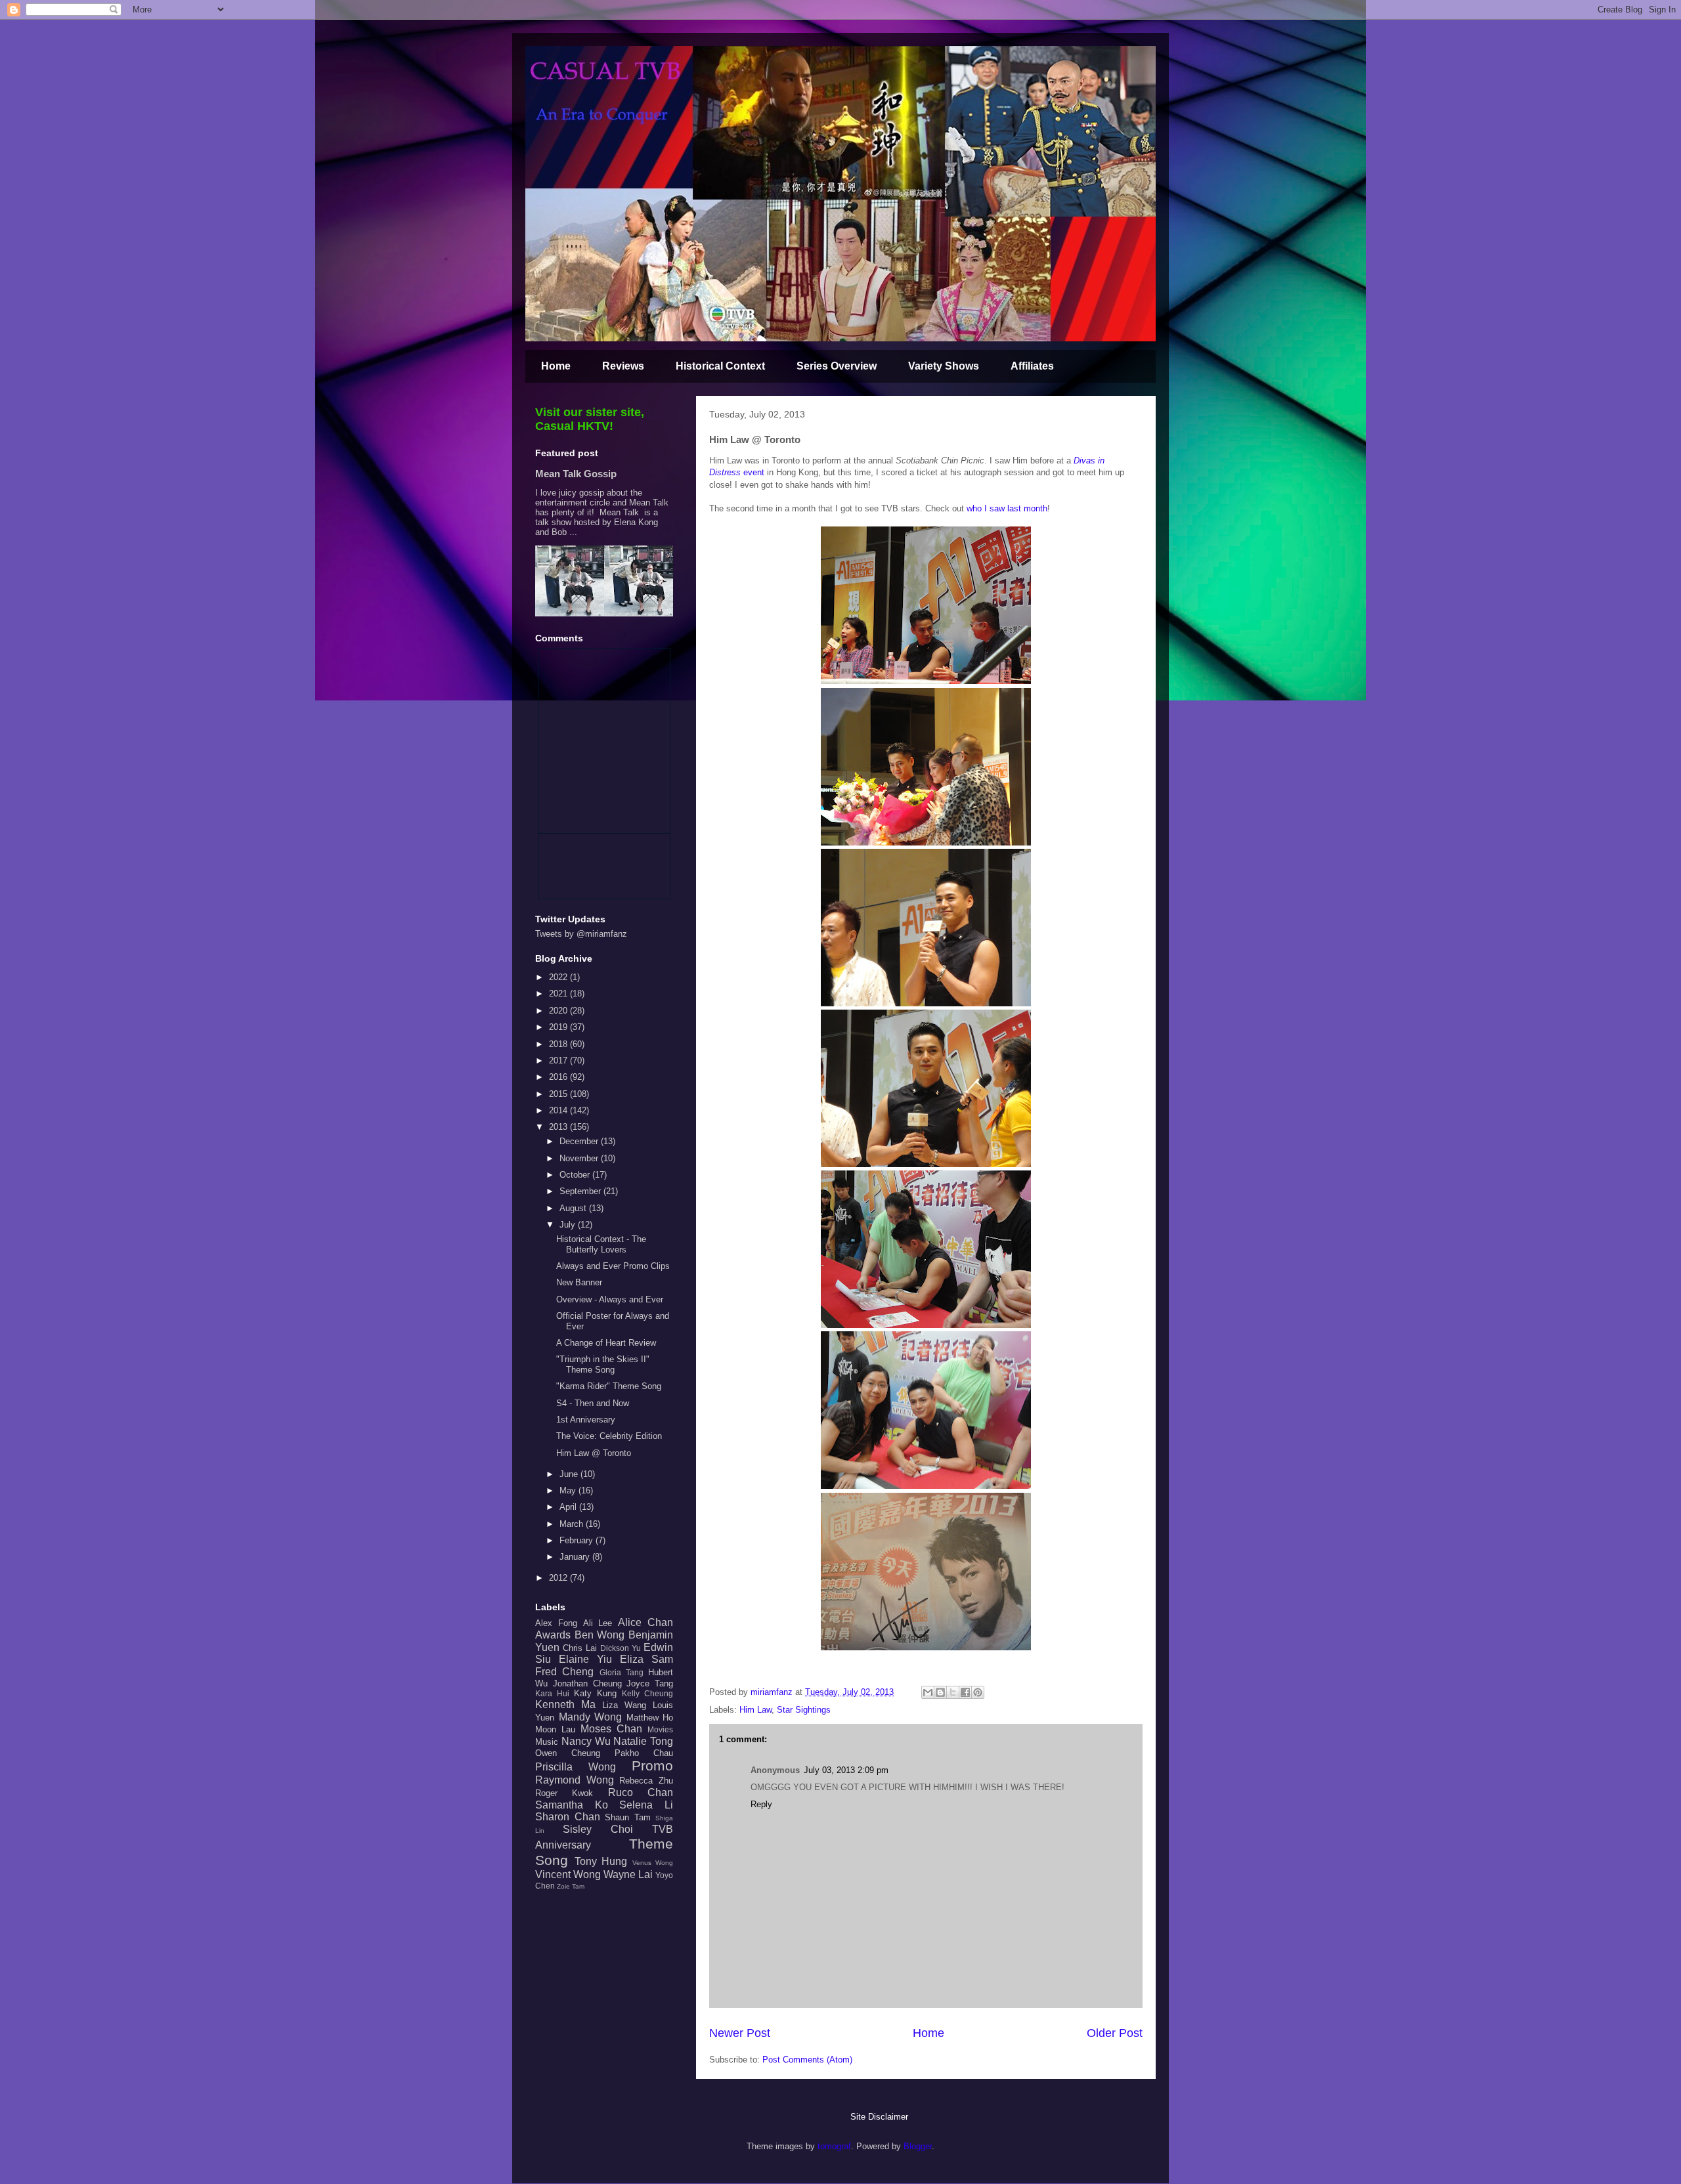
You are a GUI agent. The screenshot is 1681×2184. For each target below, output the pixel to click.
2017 (559, 1060)
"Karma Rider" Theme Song (609, 1386)
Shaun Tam (628, 1817)
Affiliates (1032, 366)
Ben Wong (600, 1635)
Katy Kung (595, 1693)
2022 (559, 977)
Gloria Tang (622, 1672)
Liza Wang (624, 1705)
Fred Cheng (564, 1672)
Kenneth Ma (565, 1704)
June (570, 1474)
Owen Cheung (568, 1753)
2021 (559, 994)
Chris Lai (580, 1648)
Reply (761, 1804)
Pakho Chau (644, 1753)
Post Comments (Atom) (807, 2060)
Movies (660, 1729)
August (574, 1208)
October (576, 1175)
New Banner (579, 1282)
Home (556, 366)
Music (547, 1742)
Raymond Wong (575, 1780)
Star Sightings (804, 1710)
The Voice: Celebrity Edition (609, 1436)
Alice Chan (645, 1622)
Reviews (623, 366)
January (576, 1557)
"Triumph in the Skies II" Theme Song (603, 1364)
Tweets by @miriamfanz (581, 934)
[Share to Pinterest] (978, 1692)
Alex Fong (556, 1623)
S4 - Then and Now (593, 1403)
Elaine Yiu (585, 1659)
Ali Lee (598, 1623)
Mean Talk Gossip (576, 474)
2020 (559, 1011)
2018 (559, 1044)
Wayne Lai (628, 1874)
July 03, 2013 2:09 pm (846, 1770)
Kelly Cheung (647, 1693)
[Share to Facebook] (965, 1692)
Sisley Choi (598, 1829)
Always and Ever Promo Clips (613, 1266)
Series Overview (837, 366)
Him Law (755, 1710)
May (569, 1490)
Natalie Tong (643, 1741)
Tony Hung (601, 1861)
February (578, 1540)
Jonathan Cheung (587, 1683)
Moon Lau (555, 1729)
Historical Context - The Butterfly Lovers (601, 1244)
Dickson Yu (621, 1648)
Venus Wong (653, 1863)
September (581, 1191)
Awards (553, 1635)
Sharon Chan (568, 1817)
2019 (559, 1027)
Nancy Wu (586, 1741)
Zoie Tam (571, 1886)
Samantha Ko (572, 1805)
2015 (559, 1094)
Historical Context (720, 366)
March (573, 1524)
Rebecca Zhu (646, 1781)
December (580, 1141)
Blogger (918, 2146)
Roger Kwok (564, 1793)
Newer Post (740, 2033)
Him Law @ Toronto (594, 1453)
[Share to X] (953, 1692)
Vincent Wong (568, 1874)
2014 (559, 1110)
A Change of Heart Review (606, 1343)
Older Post (1115, 2033)
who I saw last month (1007, 508)
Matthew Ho (650, 1718)
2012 (559, 1578)
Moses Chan (611, 1729)
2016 (559, 1077)
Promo (652, 1766)
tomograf (834, 2146)
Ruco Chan (641, 1792)
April (569, 1507)
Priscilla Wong (576, 1767)
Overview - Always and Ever (610, 1299)
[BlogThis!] (940, 1692)
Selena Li (646, 1805)
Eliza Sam (646, 1659)
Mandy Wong (591, 1717)
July (569, 1225)
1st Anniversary (586, 1420)
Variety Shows (944, 366)
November (580, 1158)
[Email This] (928, 1692)
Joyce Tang (650, 1683)
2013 (559, 1127)
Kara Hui (552, 1693)
